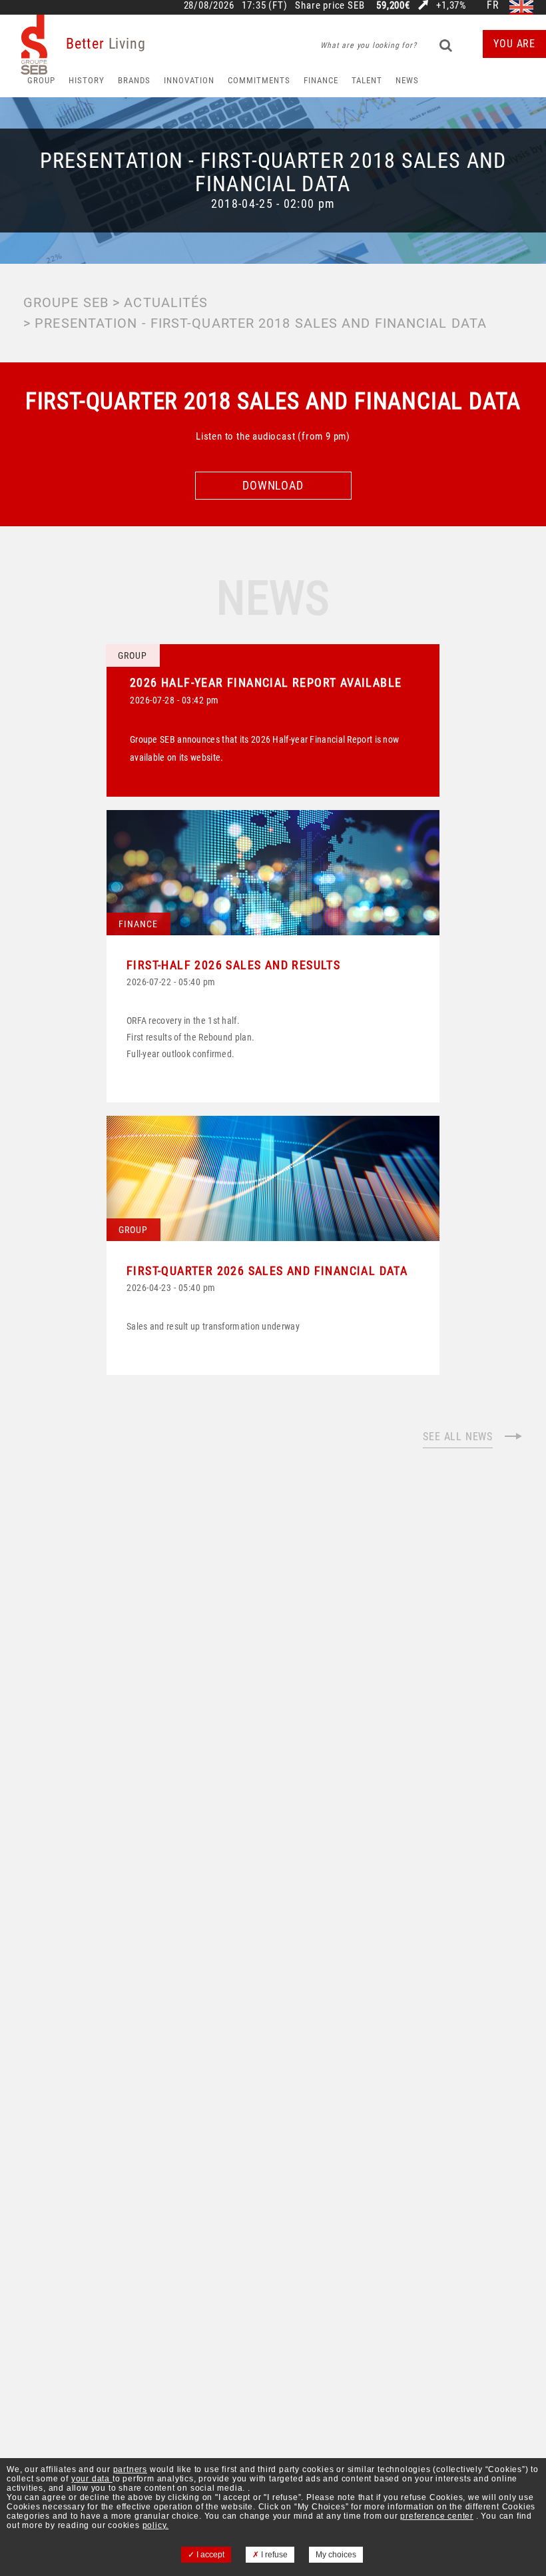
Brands (134, 80)
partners (130, 2469)
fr (493, 6)
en (521, 6)
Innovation (189, 80)
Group (41, 80)
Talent (367, 80)
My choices (336, 2555)
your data (92, 2479)
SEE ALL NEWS (458, 1437)
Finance (321, 80)
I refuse (273, 2555)
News (407, 80)
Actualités (166, 302)
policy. (156, 2525)
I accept (209, 2555)
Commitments (259, 80)
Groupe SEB (66, 302)
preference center (437, 2516)
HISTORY (87, 80)
